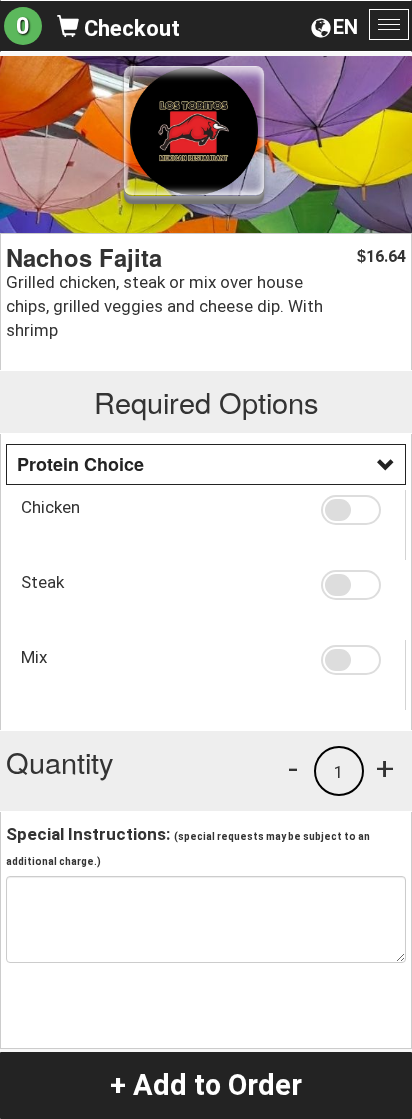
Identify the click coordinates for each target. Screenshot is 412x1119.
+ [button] (385, 768)
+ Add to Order (206, 1085)
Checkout (129, 28)
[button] (355, 510)
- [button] (293, 768)
